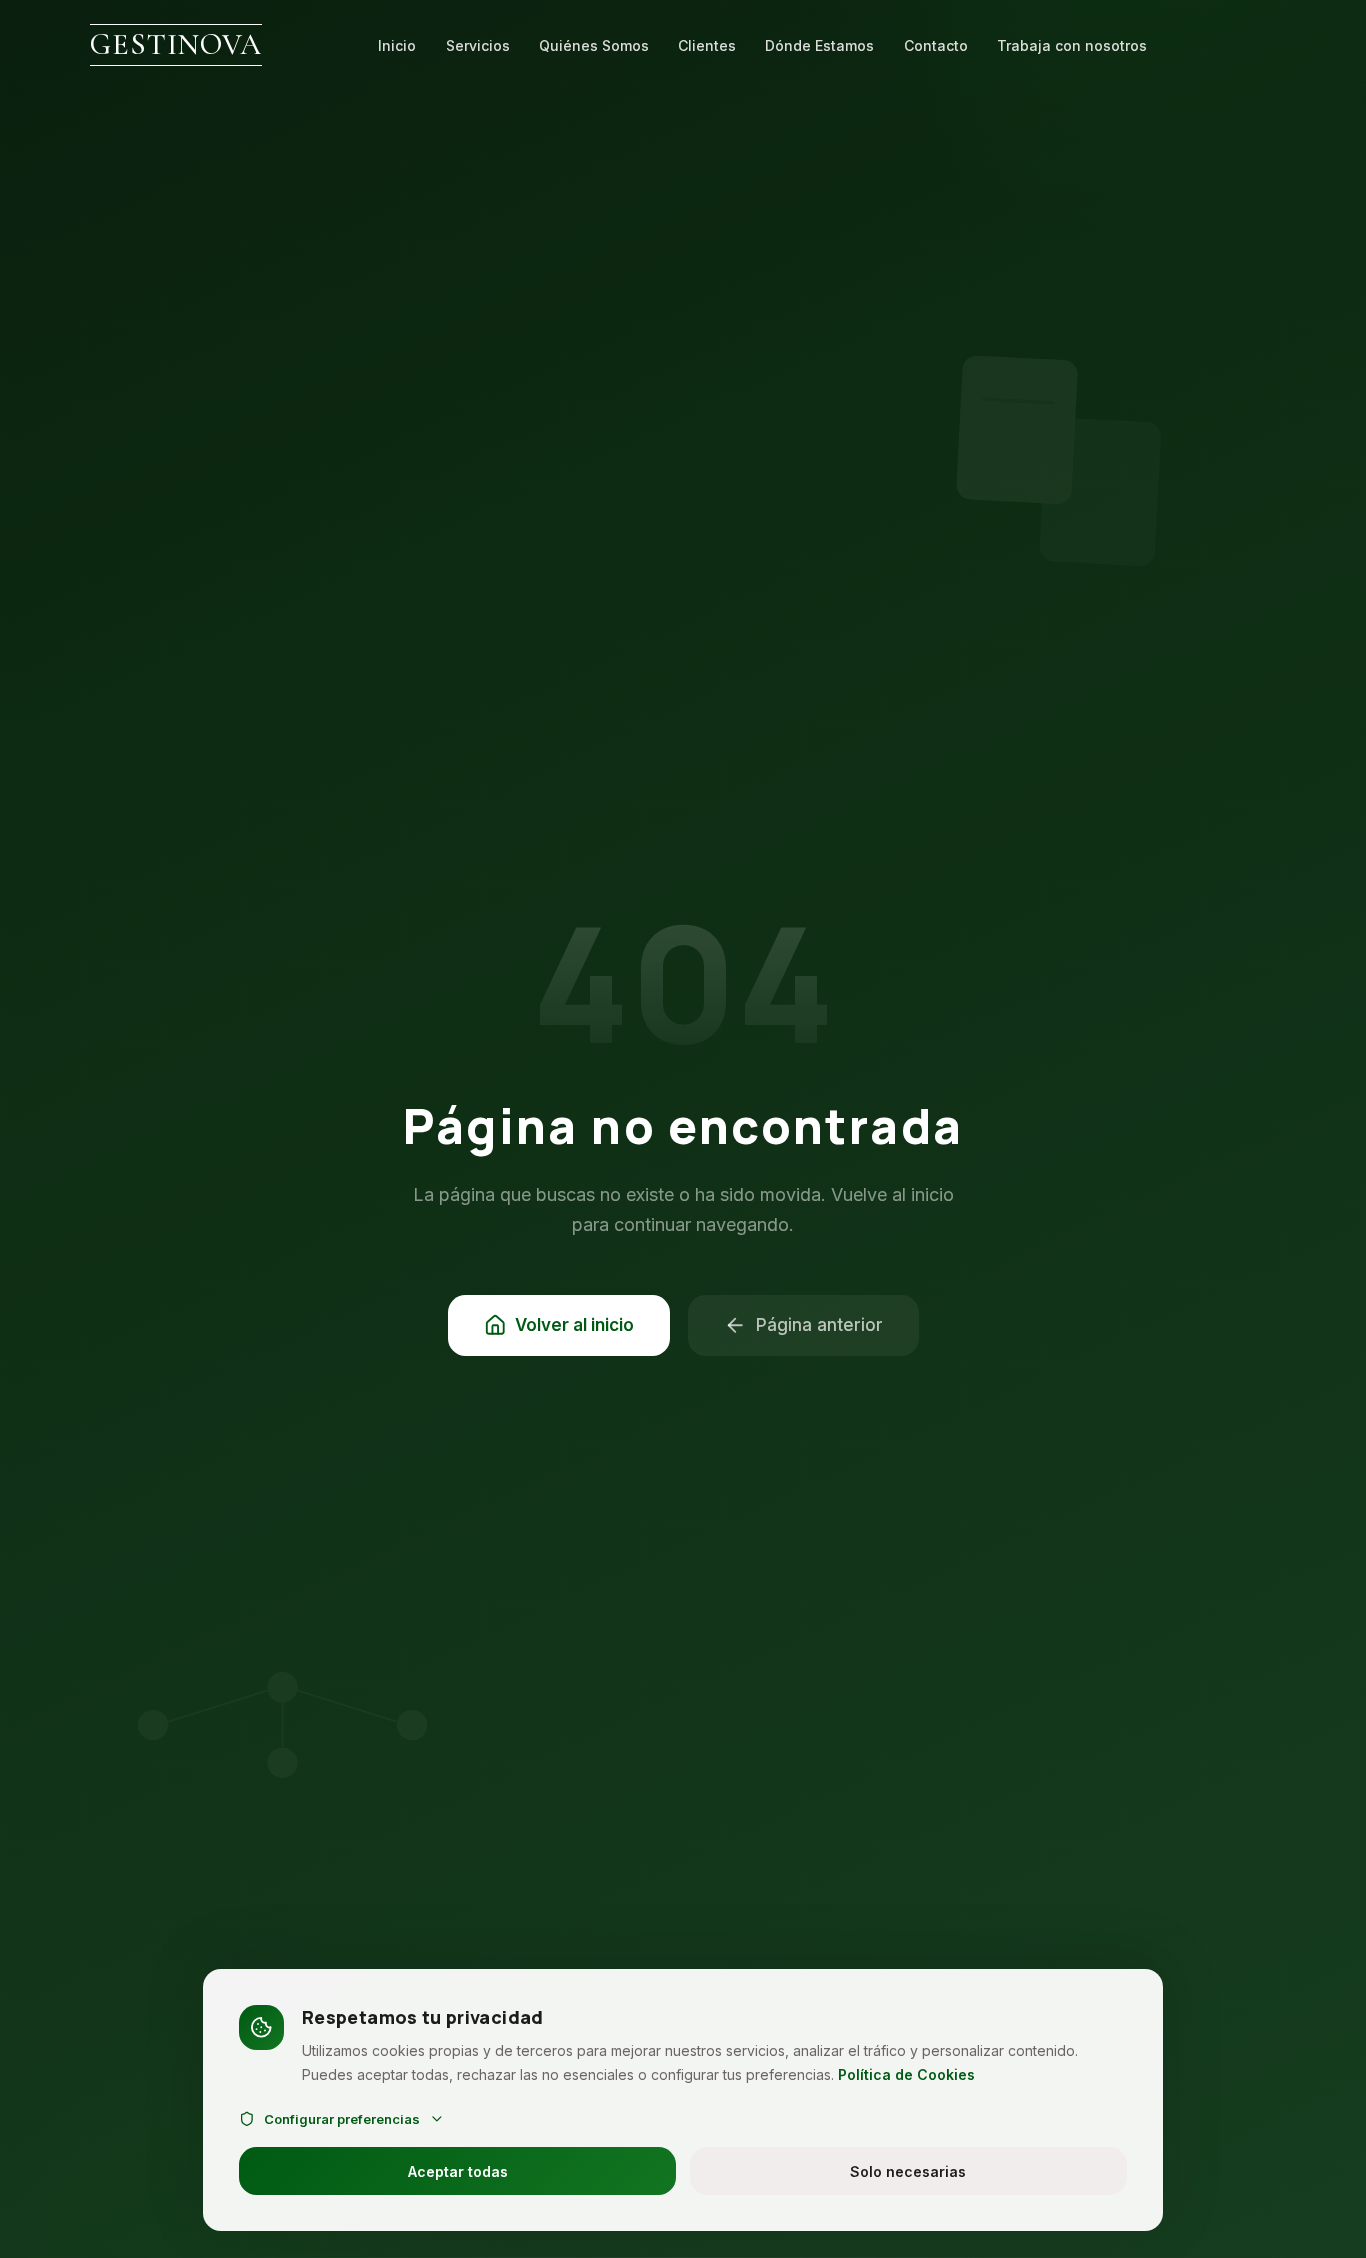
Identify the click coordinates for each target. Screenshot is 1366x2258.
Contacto (936, 45)
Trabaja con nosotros (1072, 45)
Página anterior (819, 1325)
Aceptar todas (458, 2171)
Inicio (397, 45)
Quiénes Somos (594, 45)
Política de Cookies (906, 2074)
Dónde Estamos (819, 45)
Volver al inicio (574, 1325)
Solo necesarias (908, 2171)
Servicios (478, 45)
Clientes (707, 45)
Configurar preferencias (342, 2119)
